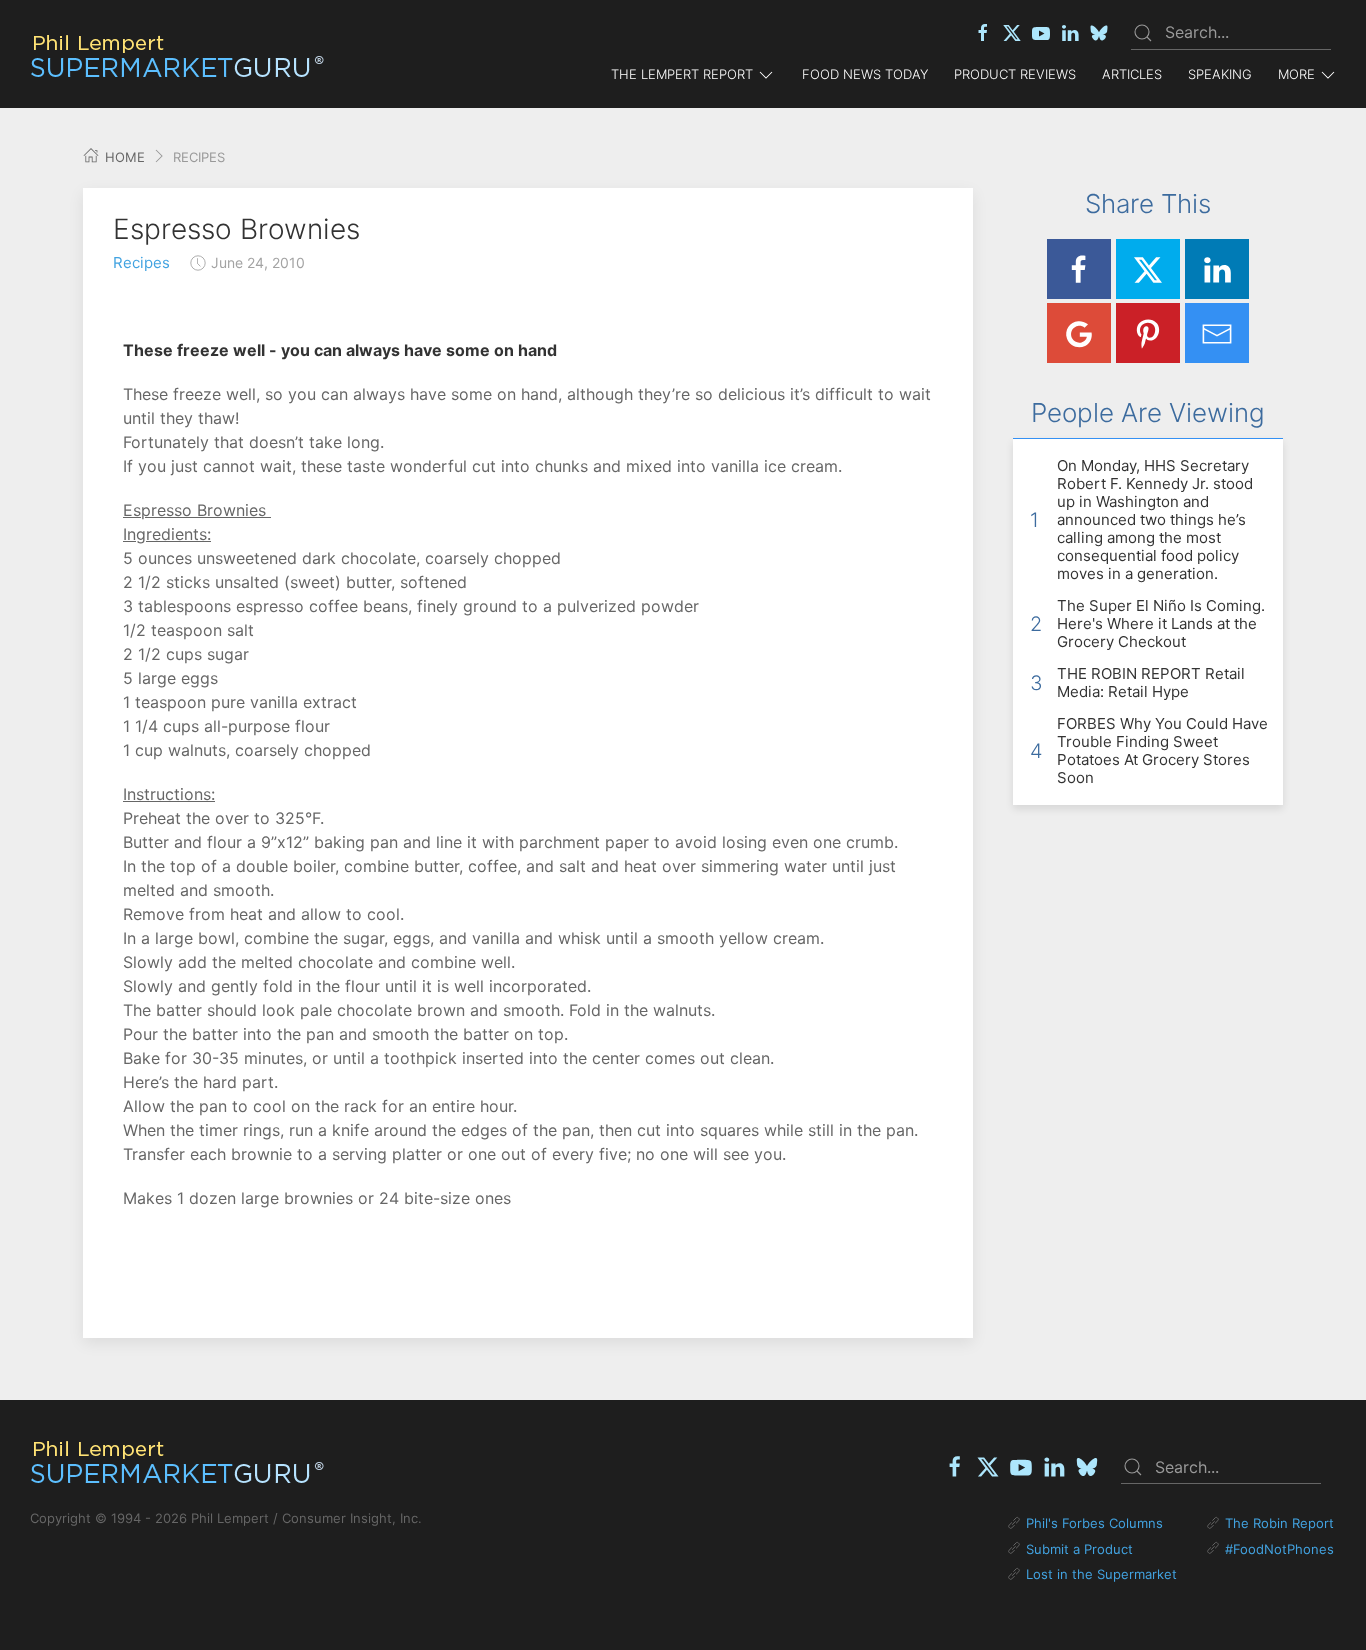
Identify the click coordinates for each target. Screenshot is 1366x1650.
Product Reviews (1015, 74)
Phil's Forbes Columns (1094, 1523)
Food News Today (865, 74)
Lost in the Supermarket (1101, 1574)
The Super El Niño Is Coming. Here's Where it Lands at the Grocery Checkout (1161, 623)
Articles (1132, 74)
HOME (123, 157)
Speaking (1220, 74)
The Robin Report (1279, 1523)
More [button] (1296, 74)
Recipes (141, 262)
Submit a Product (1079, 1549)
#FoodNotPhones (1279, 1549)
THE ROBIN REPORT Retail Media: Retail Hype (1151, 682)
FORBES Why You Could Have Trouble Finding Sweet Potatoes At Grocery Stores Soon (1162, 750)
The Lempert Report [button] (682, 74)
